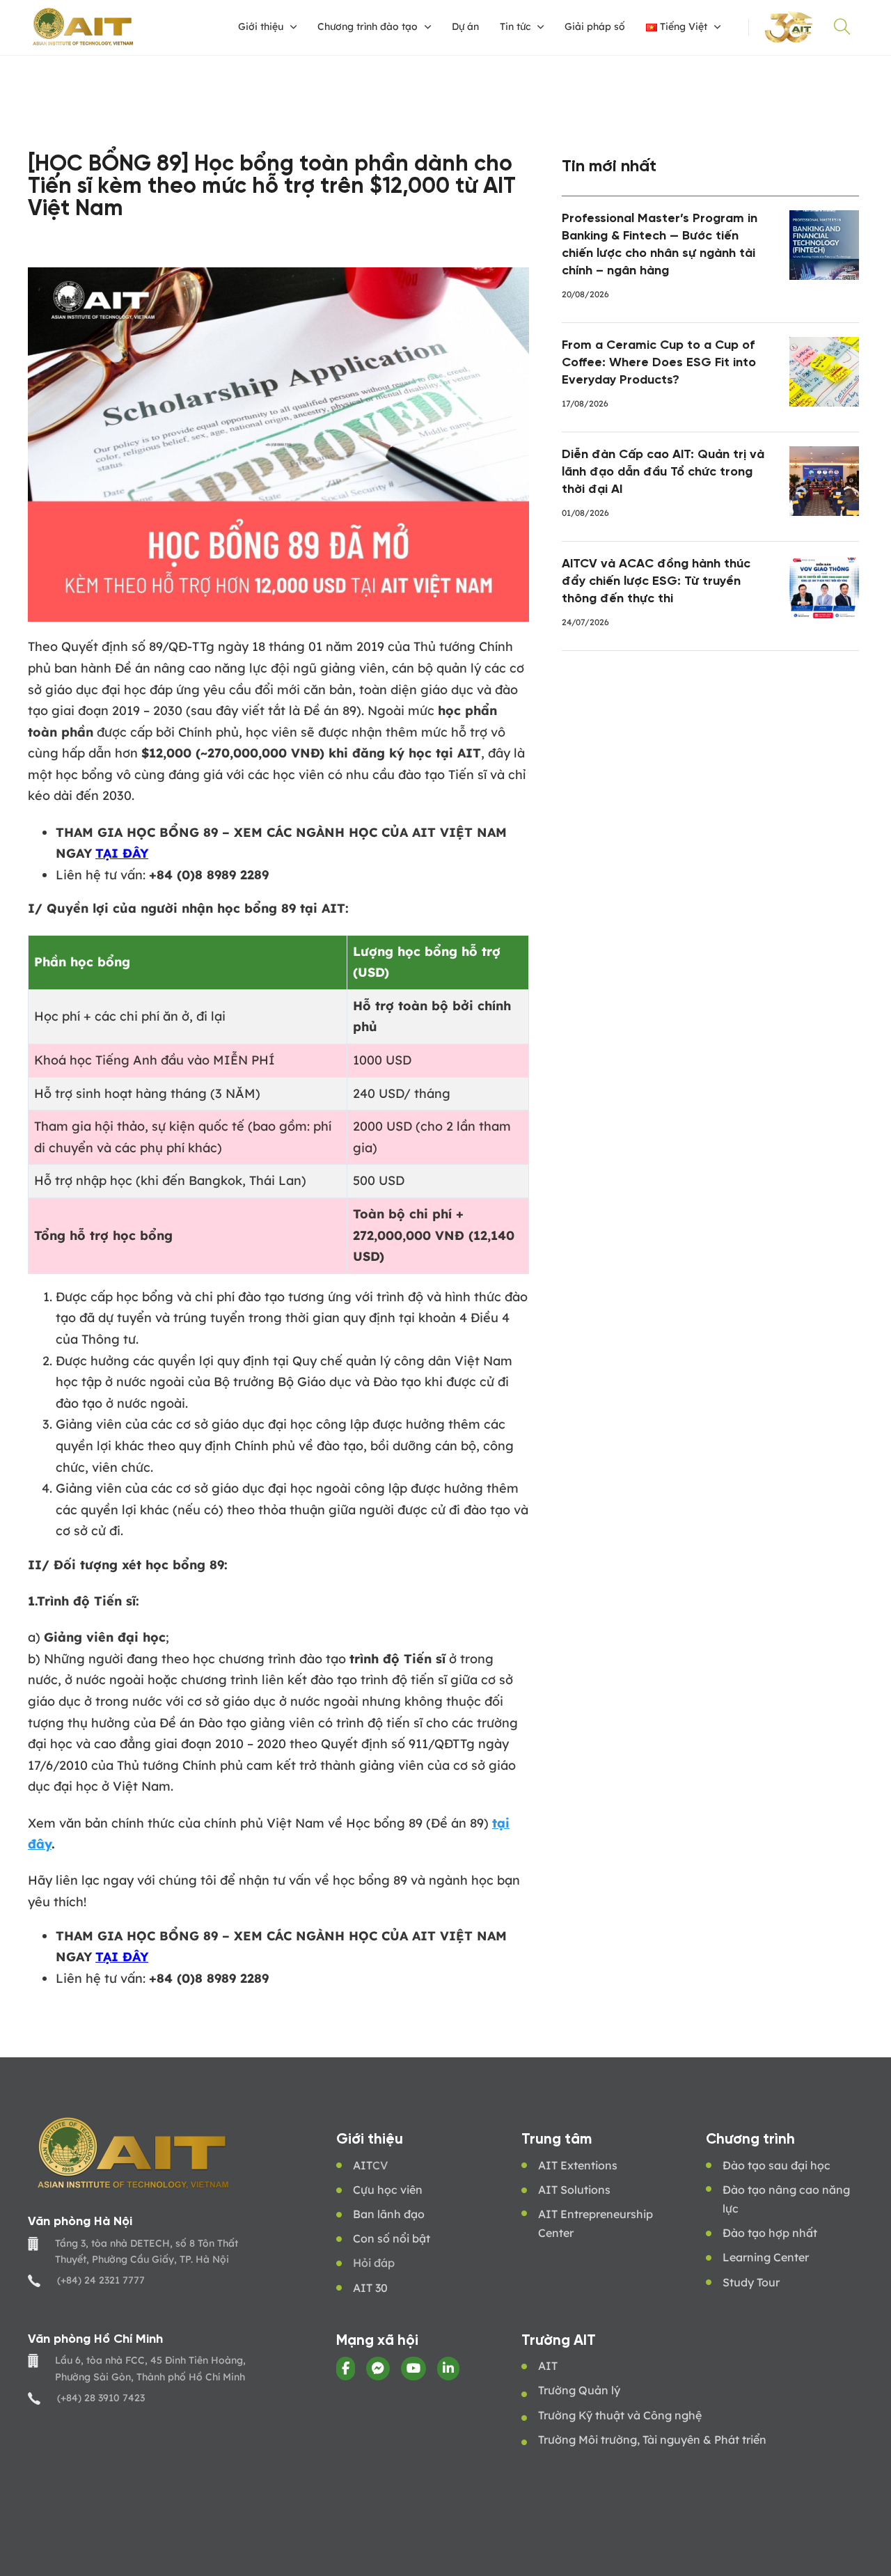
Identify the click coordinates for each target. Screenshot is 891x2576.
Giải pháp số (595, 26)
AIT (363, 2165)
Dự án (465, 26)
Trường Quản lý (579, 2390)
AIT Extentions (578, 2165)
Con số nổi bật (392, 2238)
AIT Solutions (574, 2190)
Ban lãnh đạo (389, 2214)
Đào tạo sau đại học (776, 2165)
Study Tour (751, 2282)
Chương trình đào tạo (368, 26)
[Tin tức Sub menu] (541, 27)
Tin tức (515, 26)
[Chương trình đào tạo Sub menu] (428, 27)
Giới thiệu (261, 26)
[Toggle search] (842, 27)
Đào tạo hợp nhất (770, 2233)
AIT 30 (370, 2288)
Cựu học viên (388, 2190)
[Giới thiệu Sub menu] (293, 27)
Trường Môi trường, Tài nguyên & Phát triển (652, 2440)
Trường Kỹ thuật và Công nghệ (620, 2415)
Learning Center (766, 2257)
